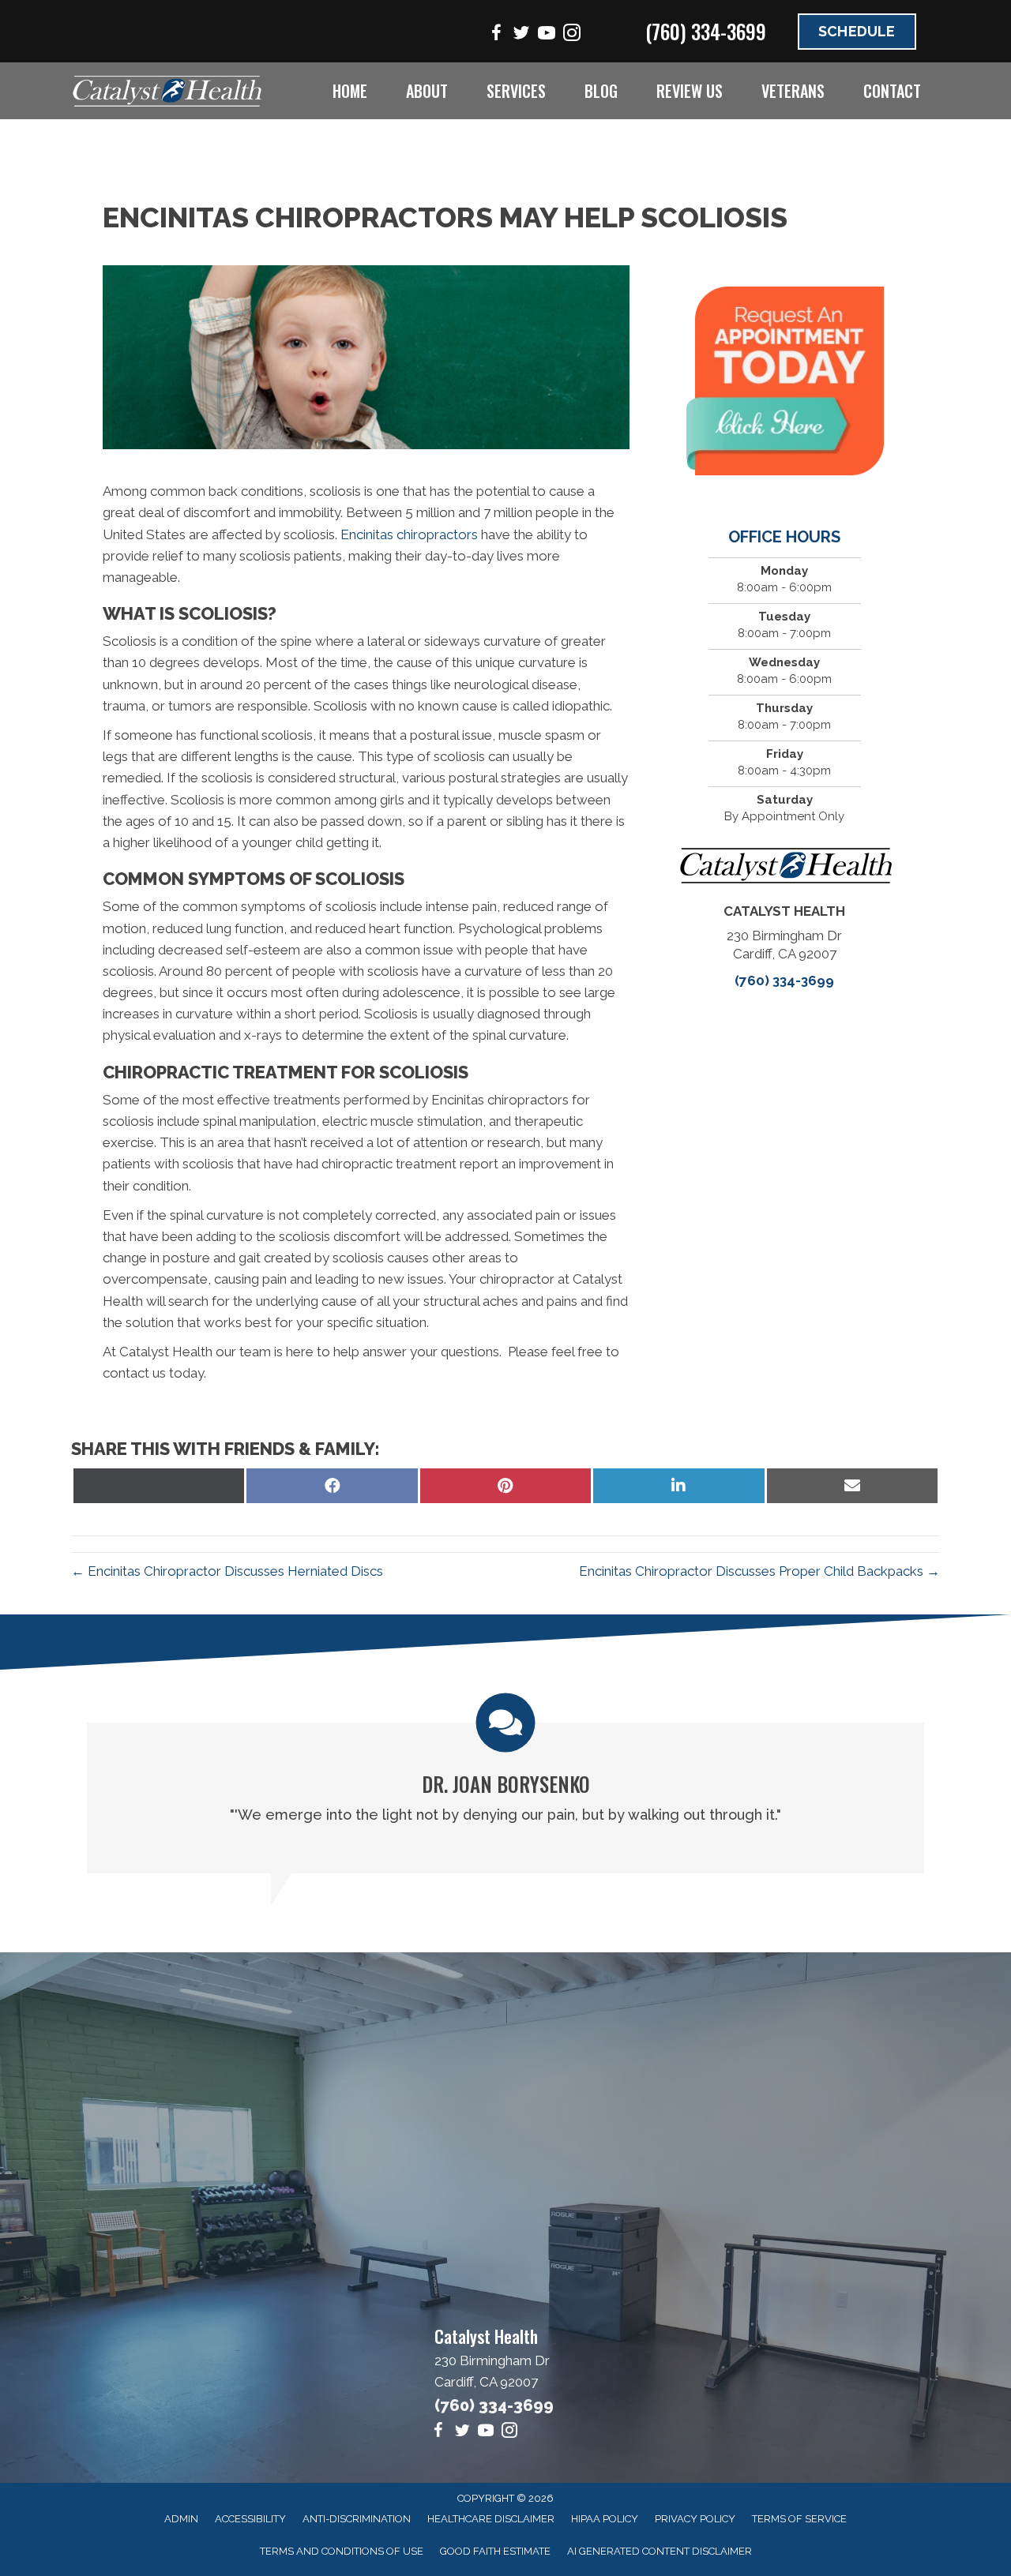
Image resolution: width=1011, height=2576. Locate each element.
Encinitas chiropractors (409, 534)
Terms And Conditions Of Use (342, 2551)
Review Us (690, 91)
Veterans (793, 91)
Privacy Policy (695, 2519)
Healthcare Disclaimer (491, 2519)
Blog (601, 91)
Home (350, 91)
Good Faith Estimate (495, 2551)
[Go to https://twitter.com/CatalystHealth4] (521, 35)
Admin (181, 2519)
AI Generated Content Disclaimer (660, 2551)
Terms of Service (799, 2519)
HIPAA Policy (605, 2519)
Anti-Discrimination (357, 2519)
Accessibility (250, 2519)
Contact (892, 91)
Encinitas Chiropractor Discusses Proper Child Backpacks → (759, 1571)
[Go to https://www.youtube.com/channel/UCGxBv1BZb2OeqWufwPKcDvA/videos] (547, 35)
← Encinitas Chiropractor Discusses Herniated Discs (227, 1571)
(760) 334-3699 (706, 31)
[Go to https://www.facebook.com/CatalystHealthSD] (496, 35)
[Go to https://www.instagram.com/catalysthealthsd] (572, 35)
